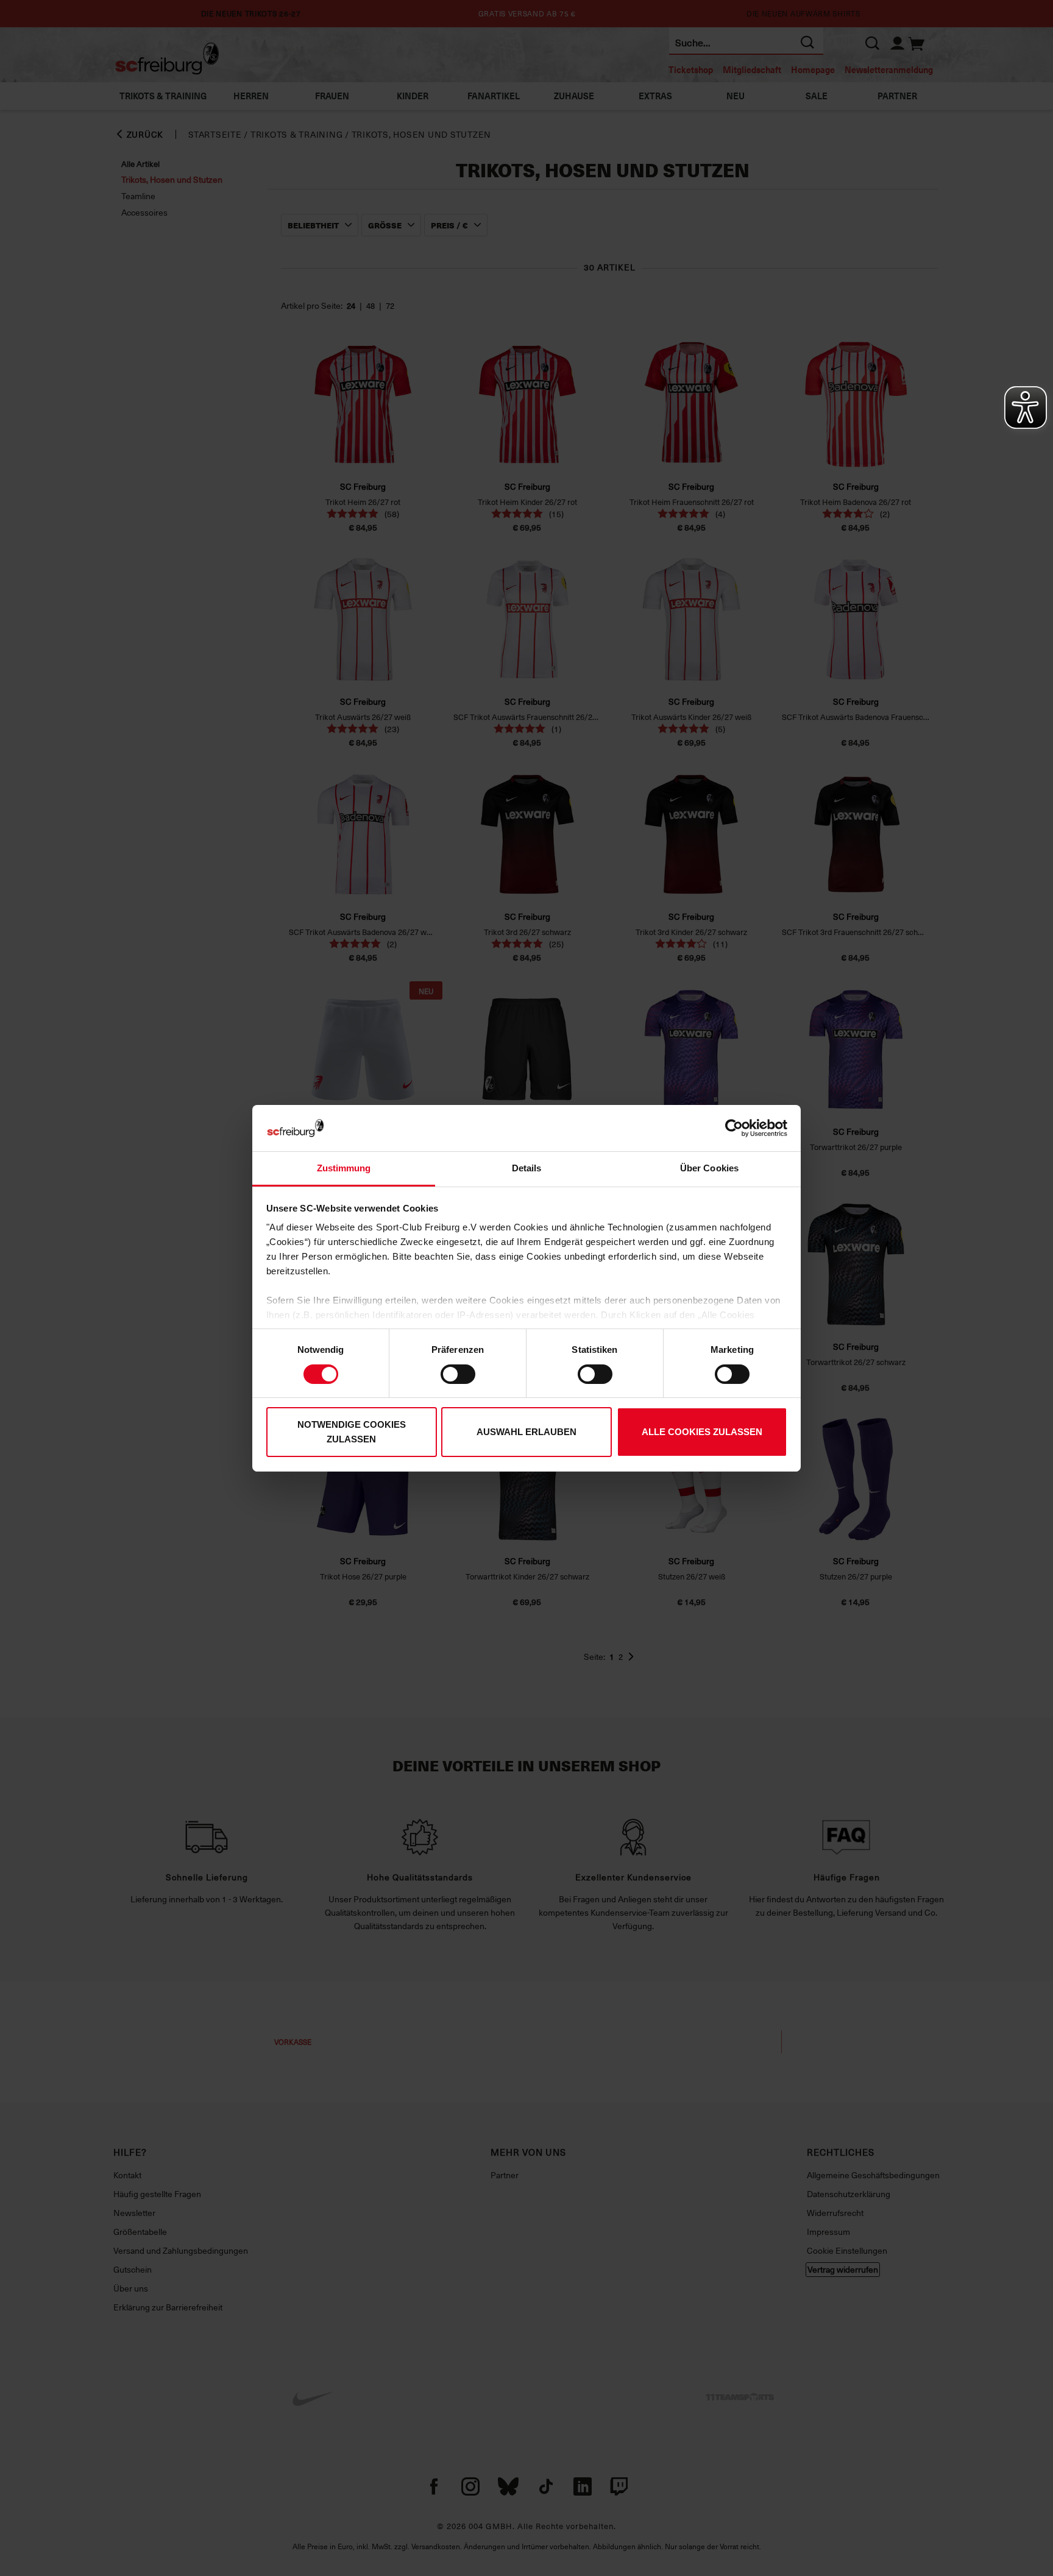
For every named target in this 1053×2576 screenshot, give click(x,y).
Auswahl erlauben (526, 1432)
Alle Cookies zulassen (702, 1432)
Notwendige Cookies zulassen (352, 1432)
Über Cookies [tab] (709, 1168)
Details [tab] (527, 1168)
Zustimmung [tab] (344, 1168)
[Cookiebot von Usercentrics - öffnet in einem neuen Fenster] (734, 1128)
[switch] (458, 1374)
